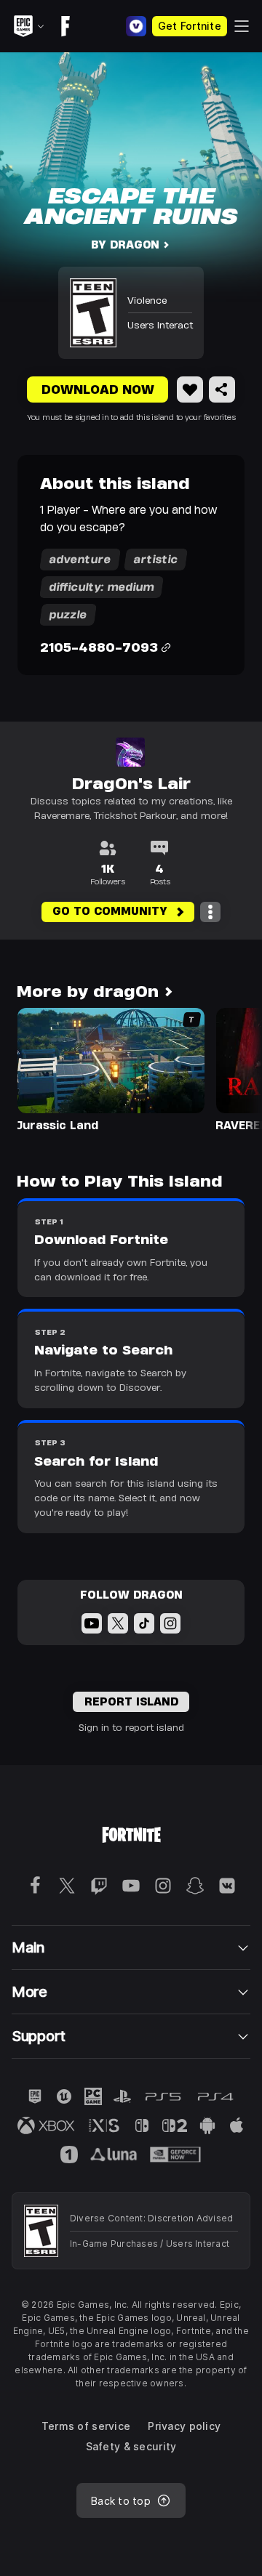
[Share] (222, 389)
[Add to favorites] (190, 389)
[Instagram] (170, 1623)
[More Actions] (210, 912)
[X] (118, 1623)
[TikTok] (144, 1623)
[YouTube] (92, 1623)
